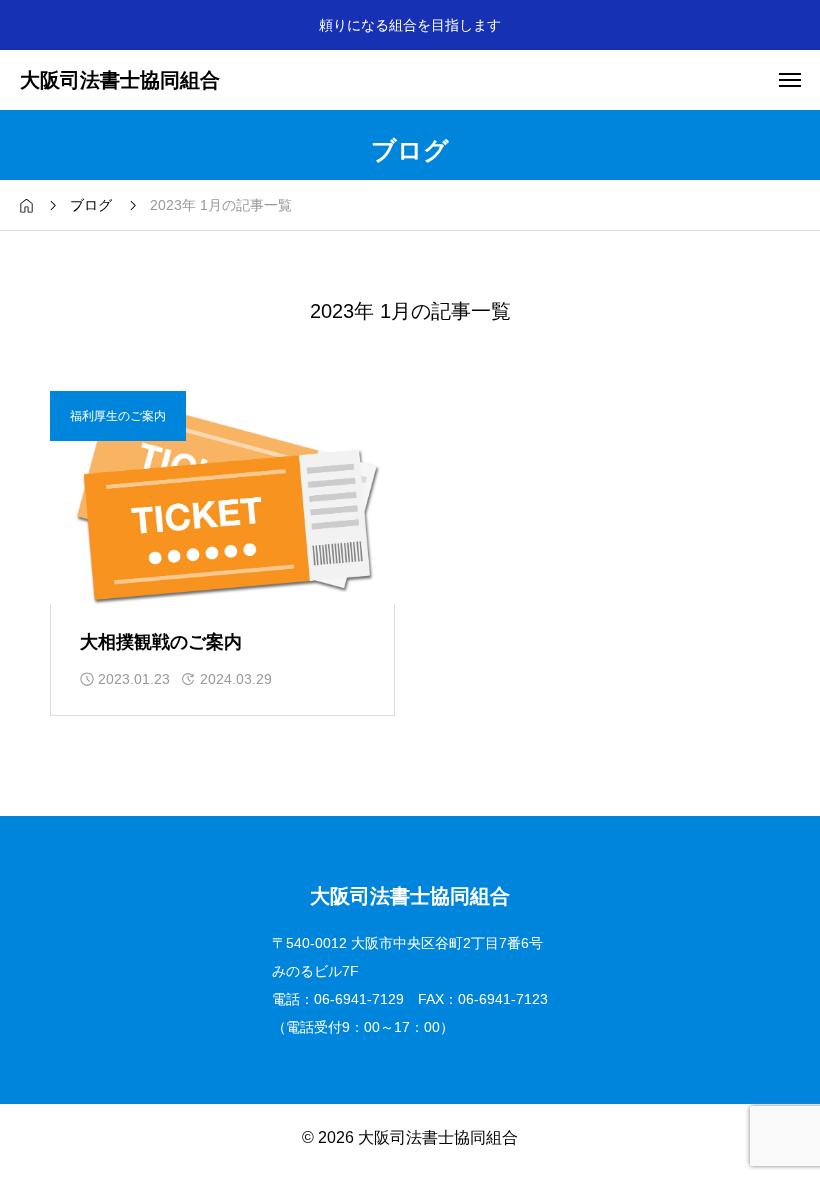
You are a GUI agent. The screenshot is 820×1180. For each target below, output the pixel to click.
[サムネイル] (222, 497)
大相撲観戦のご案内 (161, 642)
